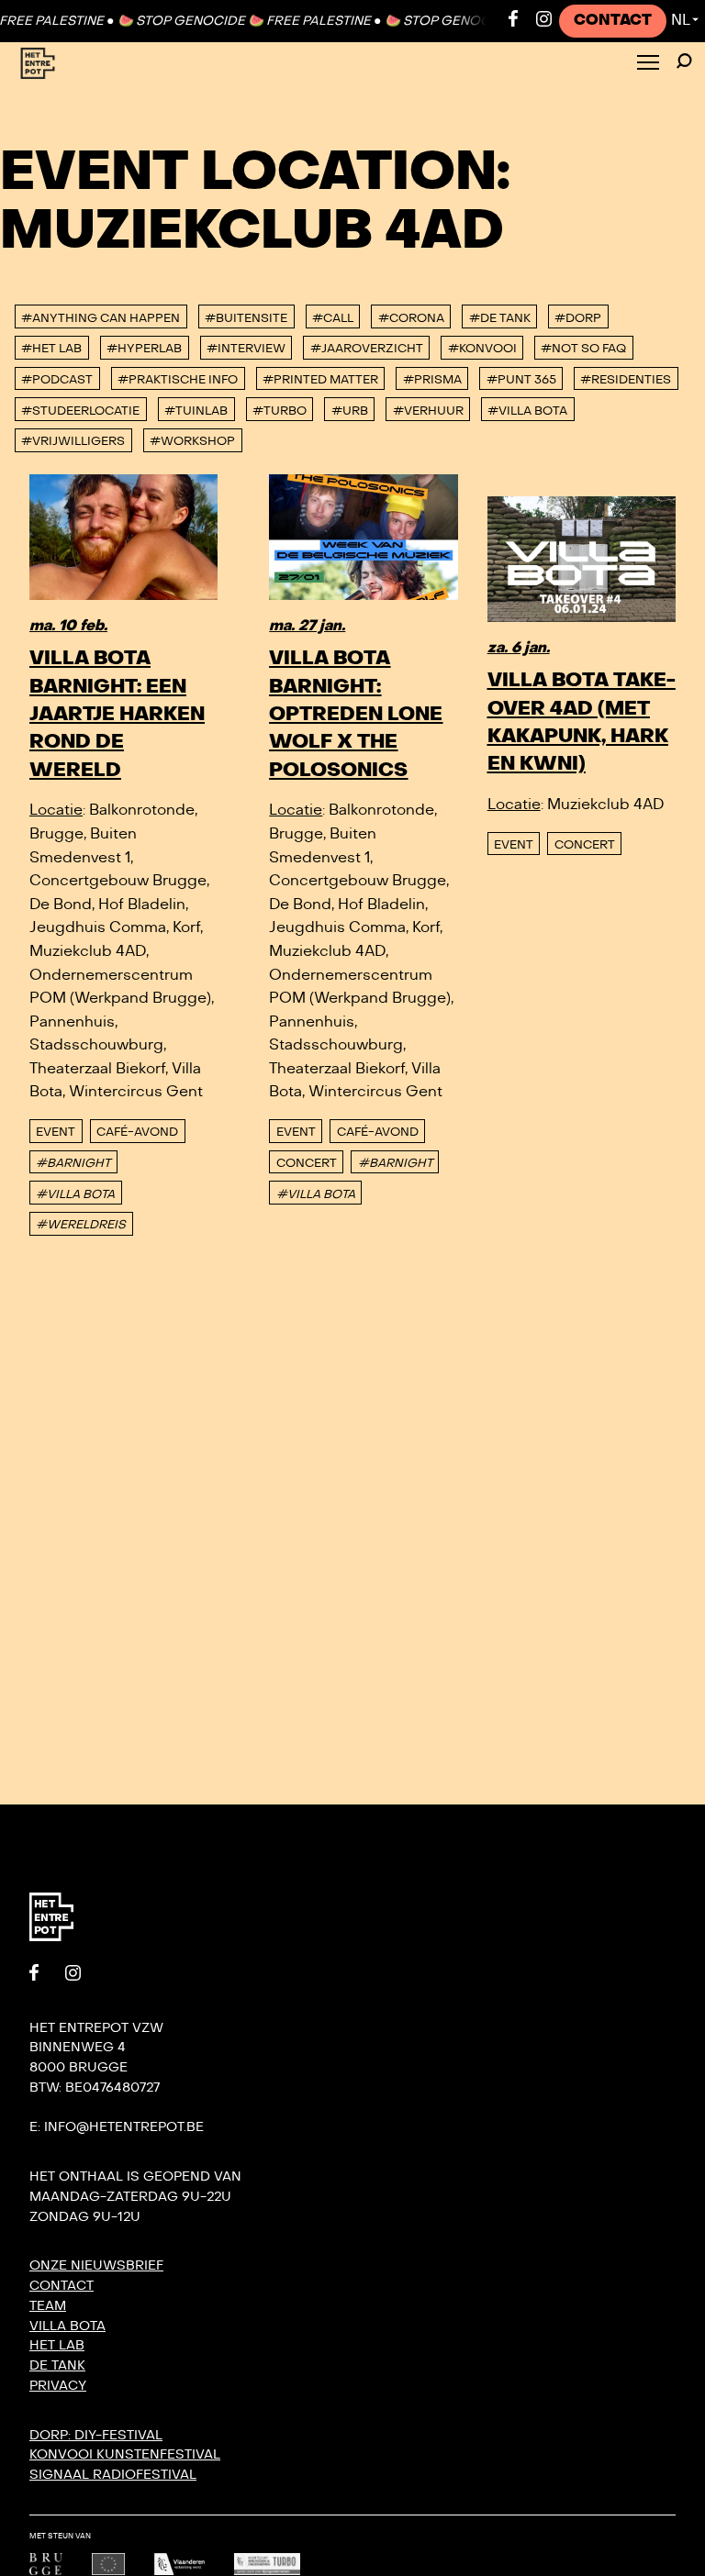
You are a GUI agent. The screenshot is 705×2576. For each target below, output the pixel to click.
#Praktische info (178, 380)
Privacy (58, 2386)
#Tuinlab (196, 411)
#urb (350, 411)
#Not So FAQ (583, 349)
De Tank (57, 2365)
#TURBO (280, 411)
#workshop (192, 441)
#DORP (578, 318)
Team (48, 2306)
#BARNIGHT (73, 1163)
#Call (333, 318)
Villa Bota (67, 2326)
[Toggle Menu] (648, 64)
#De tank (500, 318)
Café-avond (137, 1132)
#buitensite (246, 318)
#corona (411, 318)
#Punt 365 (521, 380)
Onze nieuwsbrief (96, 2265)
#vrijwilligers (73, 441)
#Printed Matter (320, 380)
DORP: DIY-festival (96, 2435)
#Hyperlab (144, 349)
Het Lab (57, 2345)
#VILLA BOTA (75, 1194)
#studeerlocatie (80, 411)
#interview (246, 349)
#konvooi (482, 349)
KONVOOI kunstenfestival (125, 2454)
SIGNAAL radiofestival (113, 2475)
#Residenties (626, 380)
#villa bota (527, 411)
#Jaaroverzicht (367, 349)
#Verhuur (428, 411)
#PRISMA (432, 380)
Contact (613, 20)
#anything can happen (101, 318)
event (56, 1132)
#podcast (57, 380)
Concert (307, 1163)
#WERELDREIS (81, 1225)
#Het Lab (51, 349)
